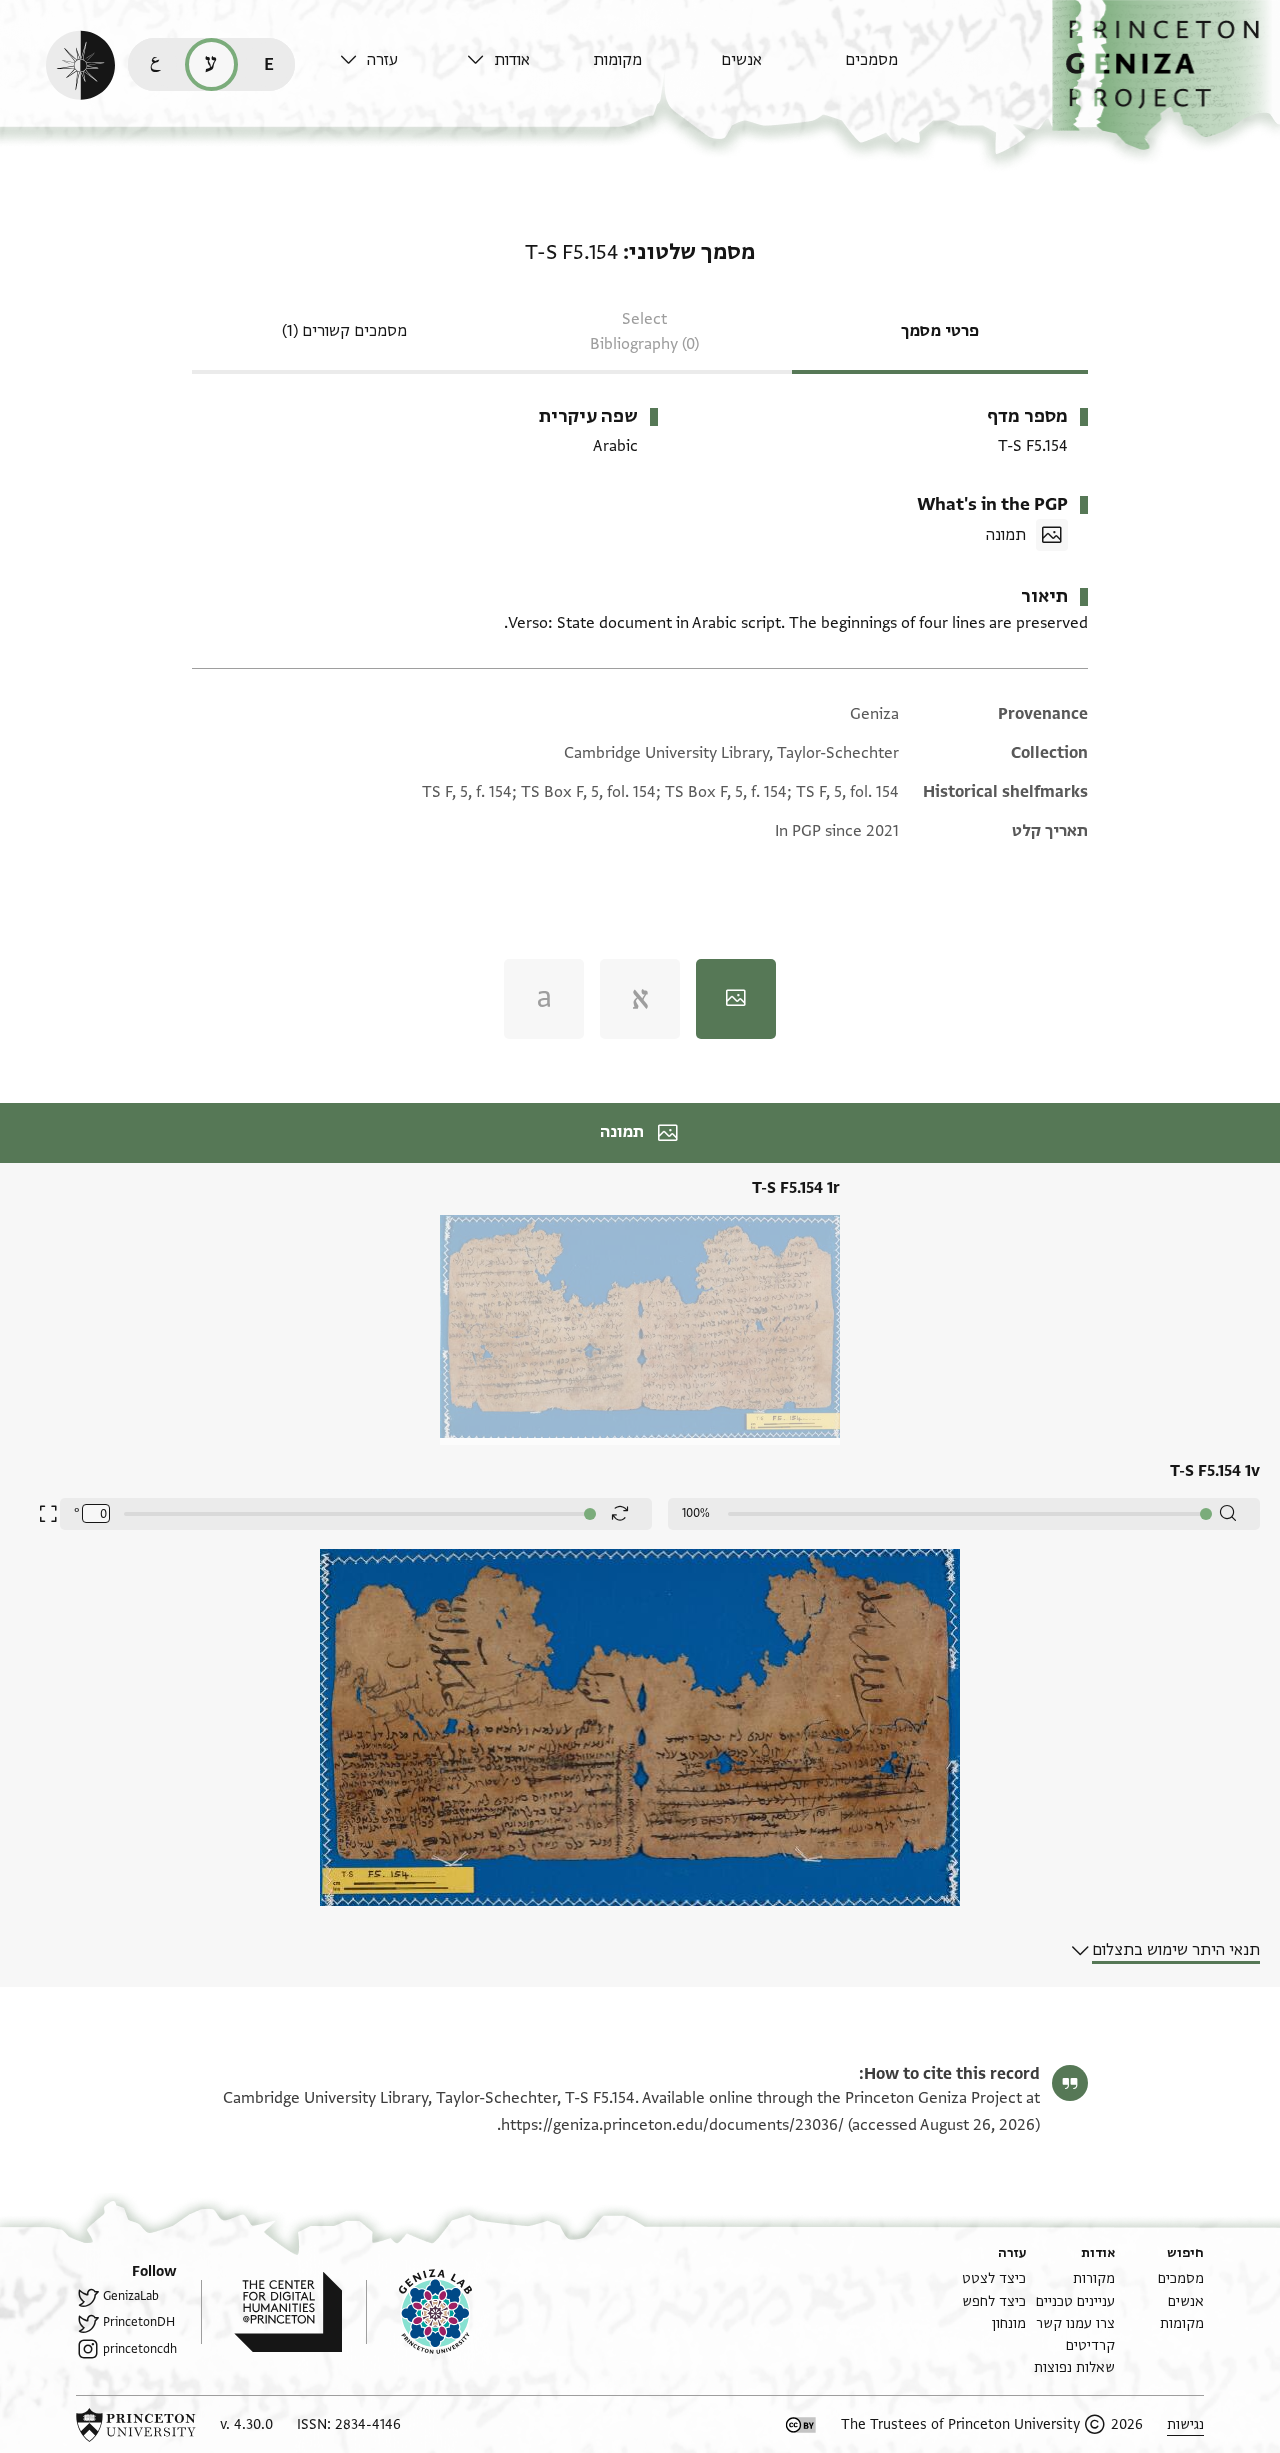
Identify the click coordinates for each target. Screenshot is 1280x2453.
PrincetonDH (139, 2322)
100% (696, 1513)
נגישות (1185, 2424)
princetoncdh (140, 2349)
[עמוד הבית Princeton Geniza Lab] (419, 2312)
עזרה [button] (382, 60)
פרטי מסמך (940, 331)
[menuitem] (903, 69)
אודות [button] (512, 60)
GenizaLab (131, 2296)
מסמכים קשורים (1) (344, 331)
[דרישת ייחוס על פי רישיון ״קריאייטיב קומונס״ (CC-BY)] (801, 2425)
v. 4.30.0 (246, 2424)
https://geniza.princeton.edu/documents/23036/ (672, 2125)
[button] (1166, 75)
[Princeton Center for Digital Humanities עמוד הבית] (271, 2312)
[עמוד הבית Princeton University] (136, 2425)
